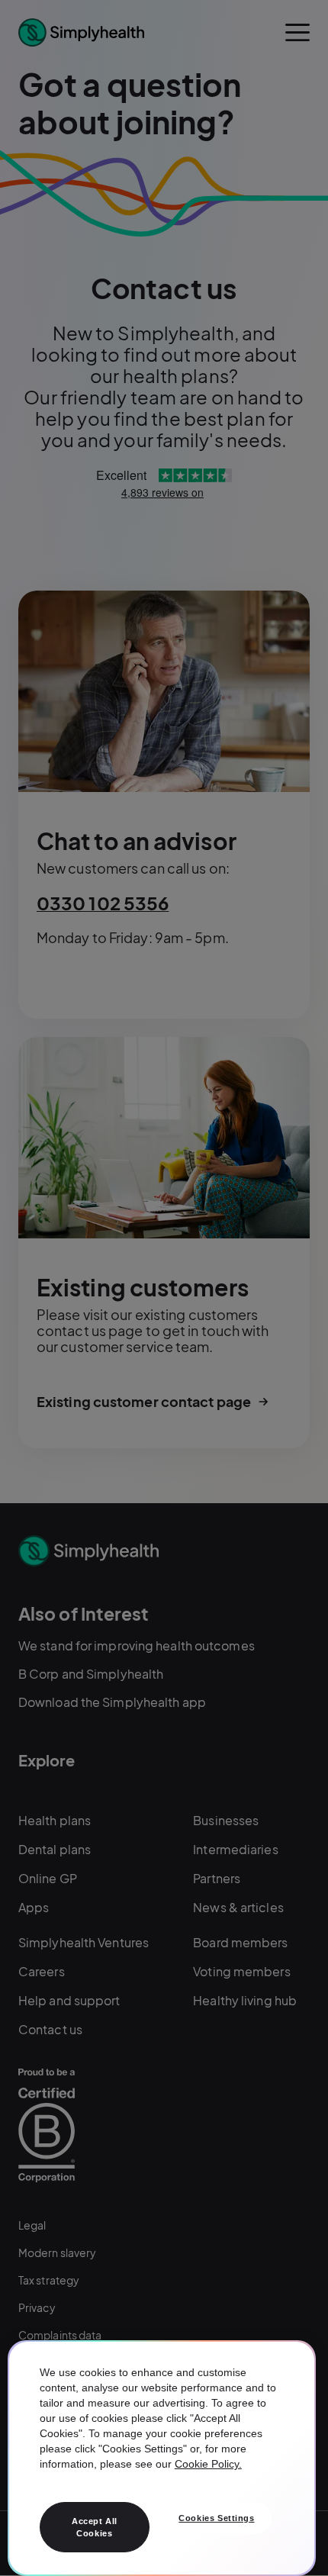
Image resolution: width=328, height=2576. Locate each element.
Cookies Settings (216, 2518)
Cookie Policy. (208, 2464)
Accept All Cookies (95, 2527)
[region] (162, 2458)
